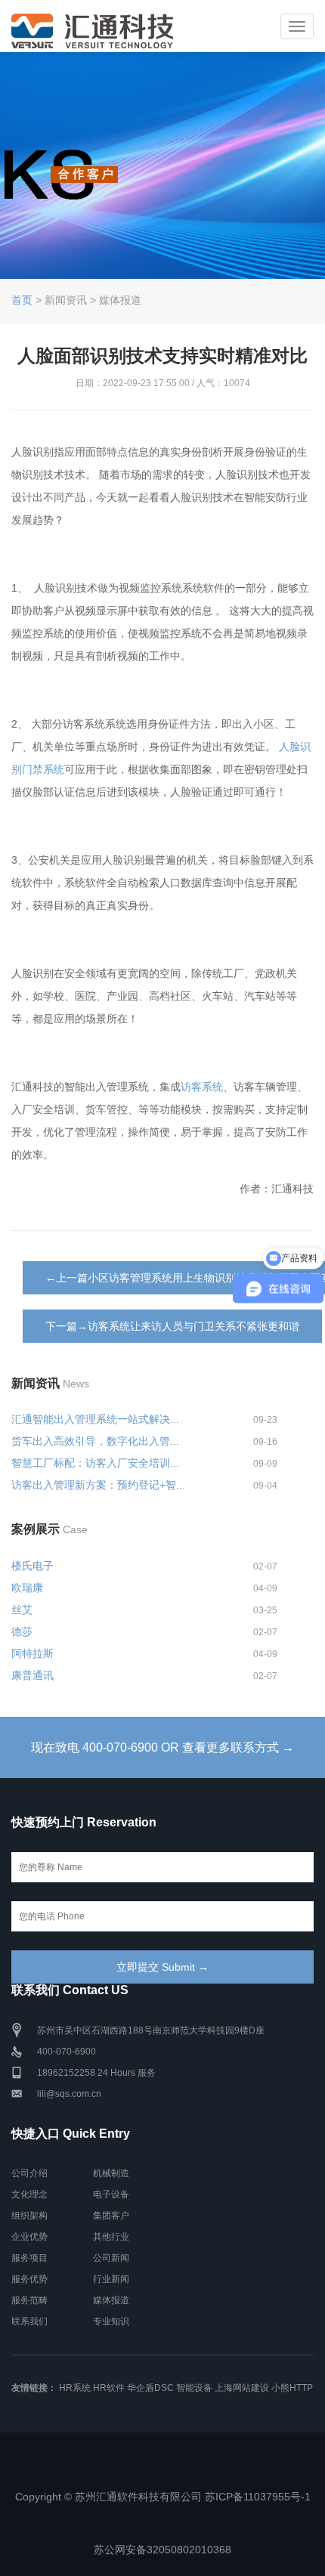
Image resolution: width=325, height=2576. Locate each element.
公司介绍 (29, 2173)
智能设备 (194, 2388)
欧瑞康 (27, 1588)
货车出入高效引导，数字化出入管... (95, 1441)
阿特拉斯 (32, 1653)
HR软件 (109, 2388)
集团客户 (111, 2216)
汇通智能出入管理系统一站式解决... (95, 1419)
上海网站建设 (242, 2388)
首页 (22, 300)
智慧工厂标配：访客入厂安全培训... (95, 1463)
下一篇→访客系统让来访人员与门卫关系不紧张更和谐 (172, 1326)
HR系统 (75, 2388)
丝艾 (22, 1610)
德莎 (22, 1631)
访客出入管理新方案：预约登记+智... (98, 1485)
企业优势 (29, 2237)
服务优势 (29, 2279)
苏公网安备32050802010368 (162, 2550)
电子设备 (111, 2194)
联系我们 (29, 2321)
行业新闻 (111, 2279)
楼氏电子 (32, 1566)
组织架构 (29, 2216)
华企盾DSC (150, 2388)
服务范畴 (29, 2300)
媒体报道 (111, 2300)
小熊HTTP (292, 2388)
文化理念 (29, 2194)
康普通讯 (32, 1675)
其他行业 (111, 2237)
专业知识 (111, 2321)
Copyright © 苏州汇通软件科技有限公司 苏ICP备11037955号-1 (163, 2497)
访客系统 (202, 1087)
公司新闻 (111, 2258)
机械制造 (111, 2173)
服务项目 (29, 2258)
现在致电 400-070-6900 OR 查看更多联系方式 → (162, 1747)
